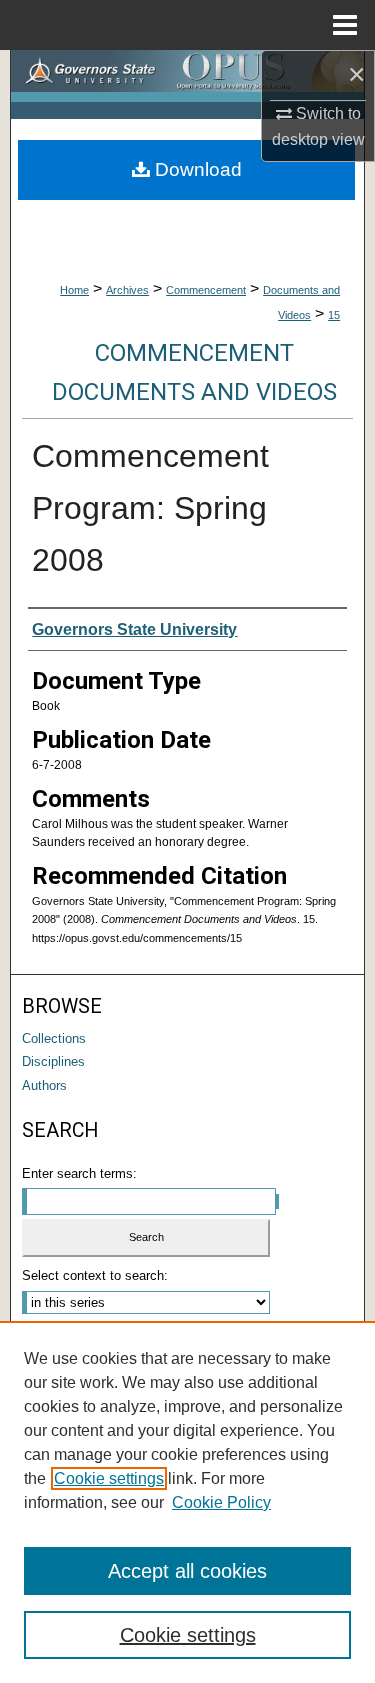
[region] (187, 1502)
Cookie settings (109, 1478)
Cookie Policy (221, 1502)
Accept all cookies (187, 1571)
